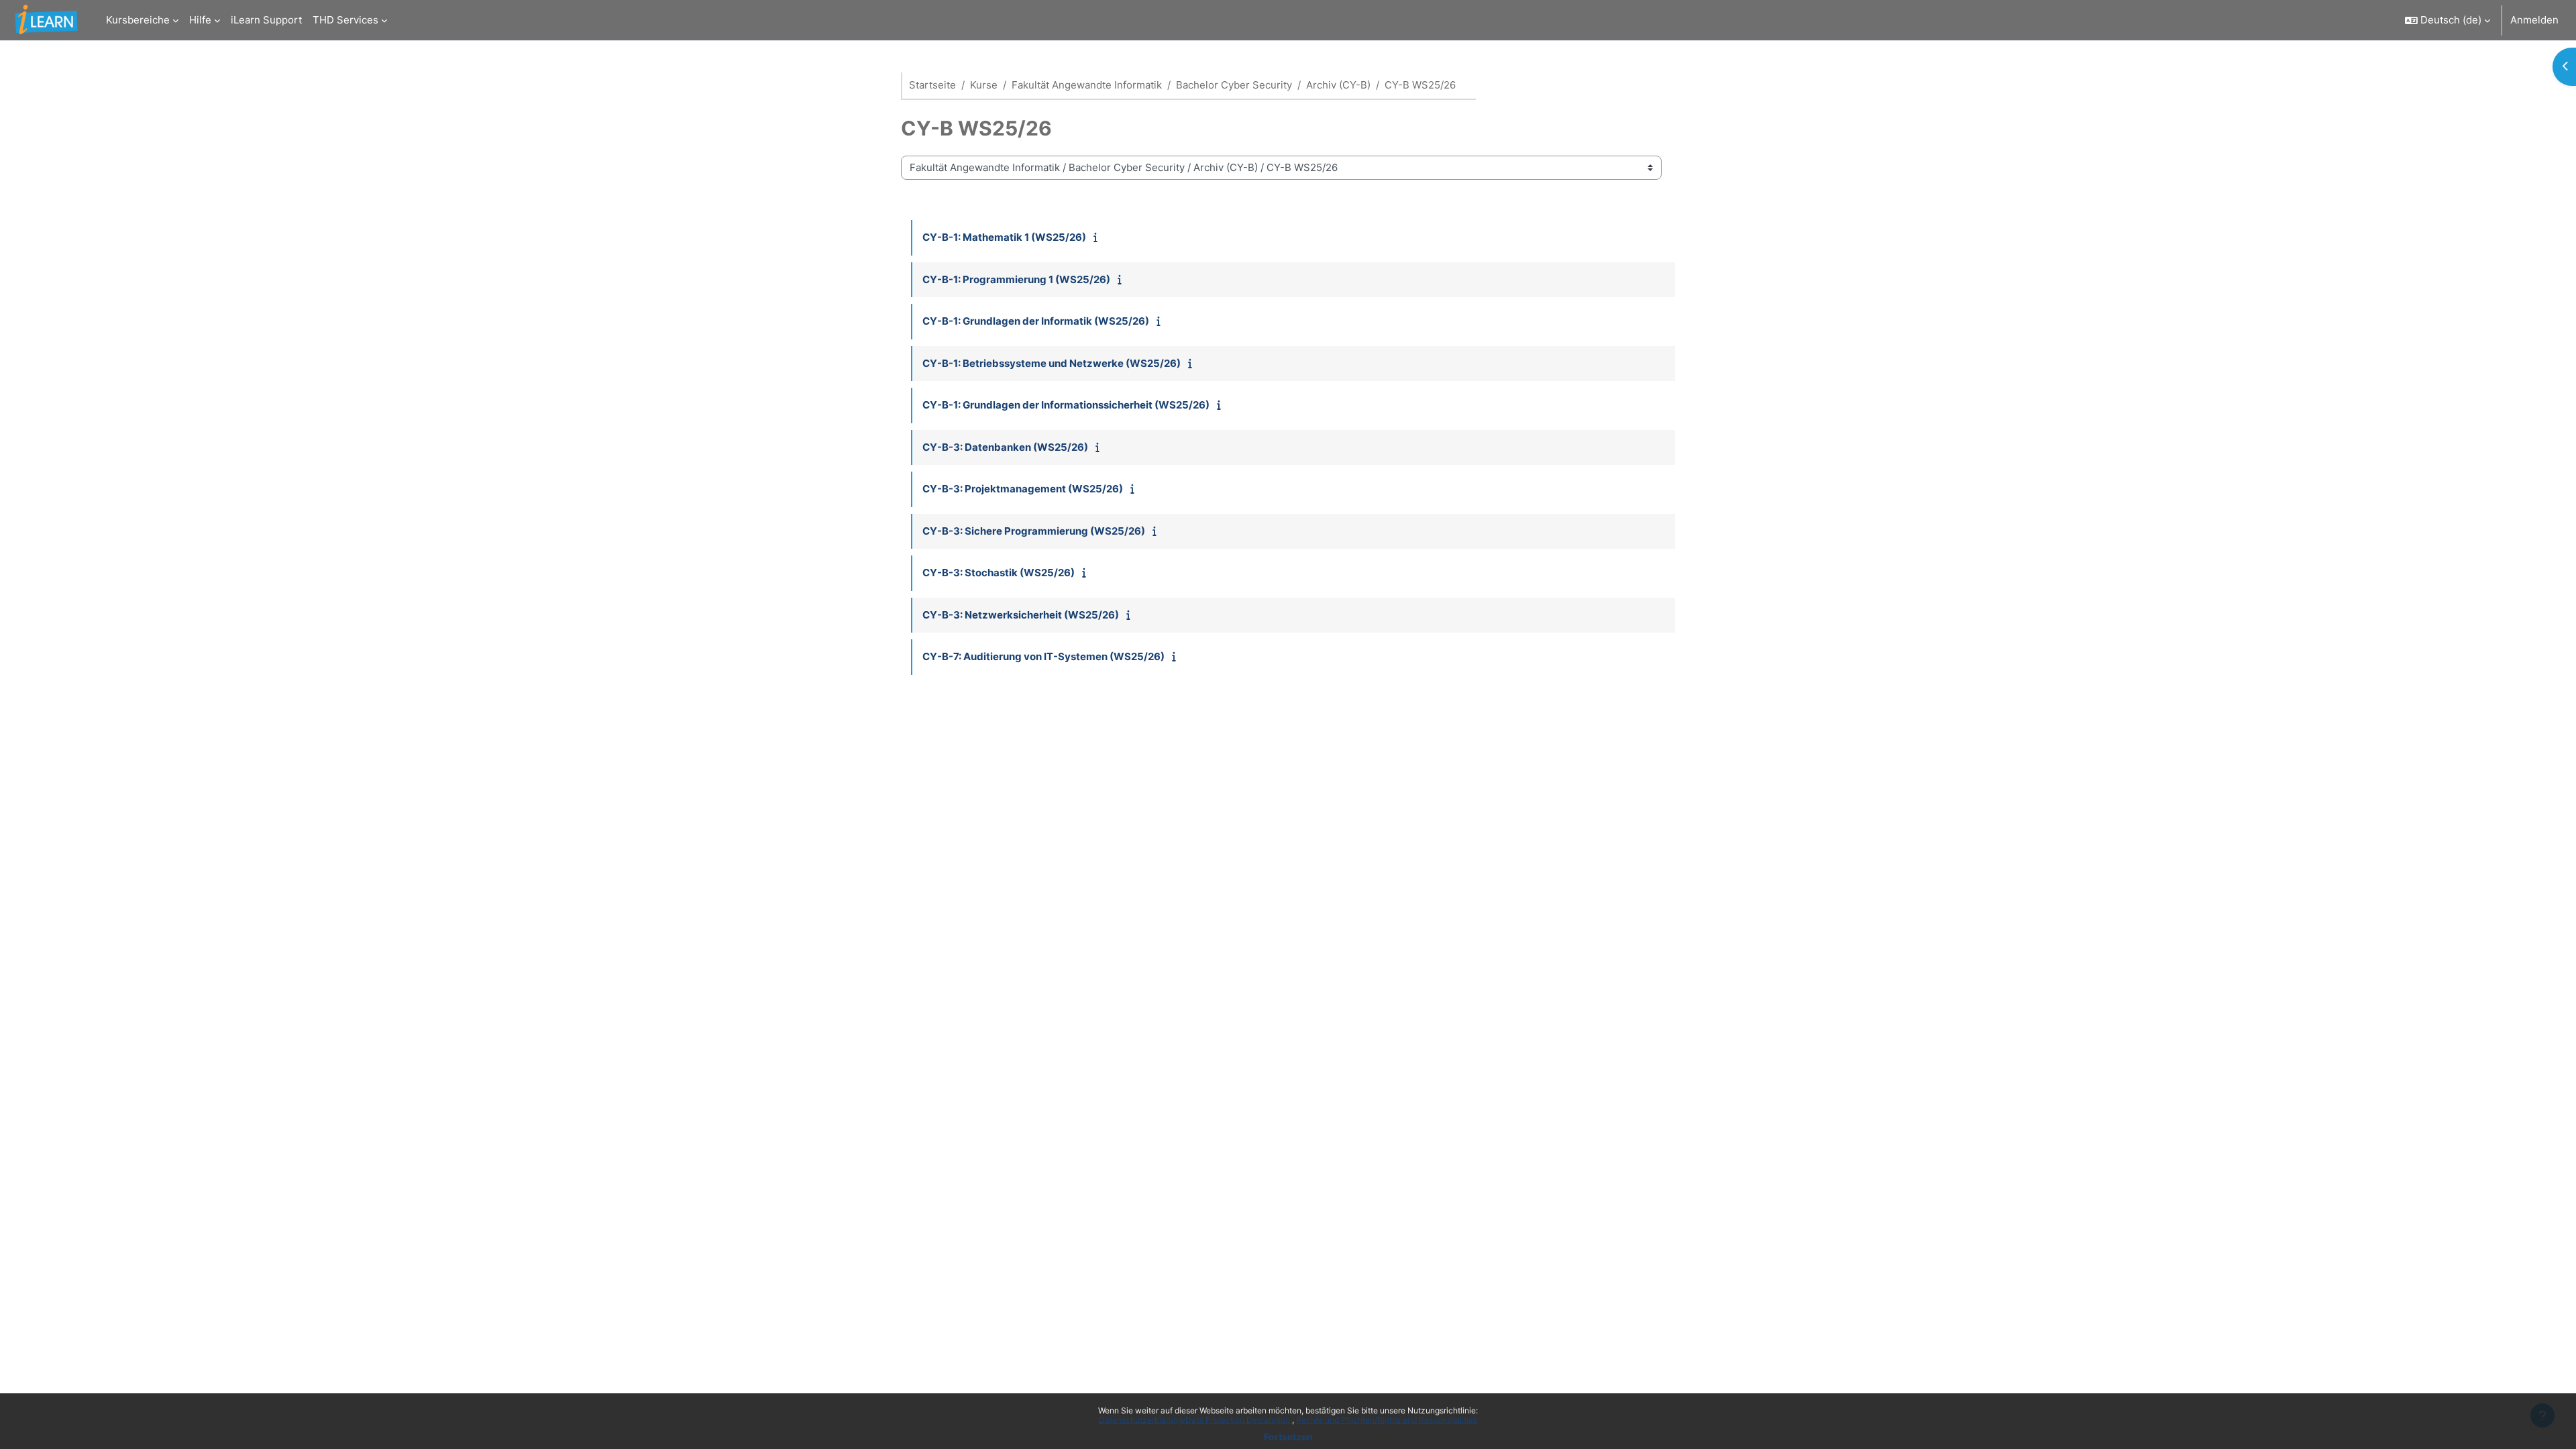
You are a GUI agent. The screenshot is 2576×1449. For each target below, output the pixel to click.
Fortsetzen (1288, 1437)
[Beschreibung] (1098, 237)
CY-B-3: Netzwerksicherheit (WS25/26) (1021, 615)
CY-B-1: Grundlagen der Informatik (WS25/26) (1036, 321)
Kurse (984, 85)
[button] (2448, 20)
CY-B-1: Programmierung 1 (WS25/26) (1016, 279)
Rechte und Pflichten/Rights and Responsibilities (1387, 1420)
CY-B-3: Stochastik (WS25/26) (999, 573)
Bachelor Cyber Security (1234, 85)
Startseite (932, 85)
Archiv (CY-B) (1338, 85)
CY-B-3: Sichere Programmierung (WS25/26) (1034, 531)
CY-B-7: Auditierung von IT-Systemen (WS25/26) (1043, 656)
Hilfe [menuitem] (200, 20)
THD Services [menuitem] (345, 20)
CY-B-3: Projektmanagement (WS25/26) (1023, 489)
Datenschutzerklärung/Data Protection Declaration (1195, 1420)
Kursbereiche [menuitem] (138, 20)
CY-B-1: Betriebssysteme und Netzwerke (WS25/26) (1052, 363)
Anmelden (2534, 20)
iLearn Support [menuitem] (266, 20)
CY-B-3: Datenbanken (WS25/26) (1005, 447)
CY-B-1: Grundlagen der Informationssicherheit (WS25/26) (1066, 405)
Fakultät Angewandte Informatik (1087, 85)
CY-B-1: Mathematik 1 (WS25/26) (1004, 237)
